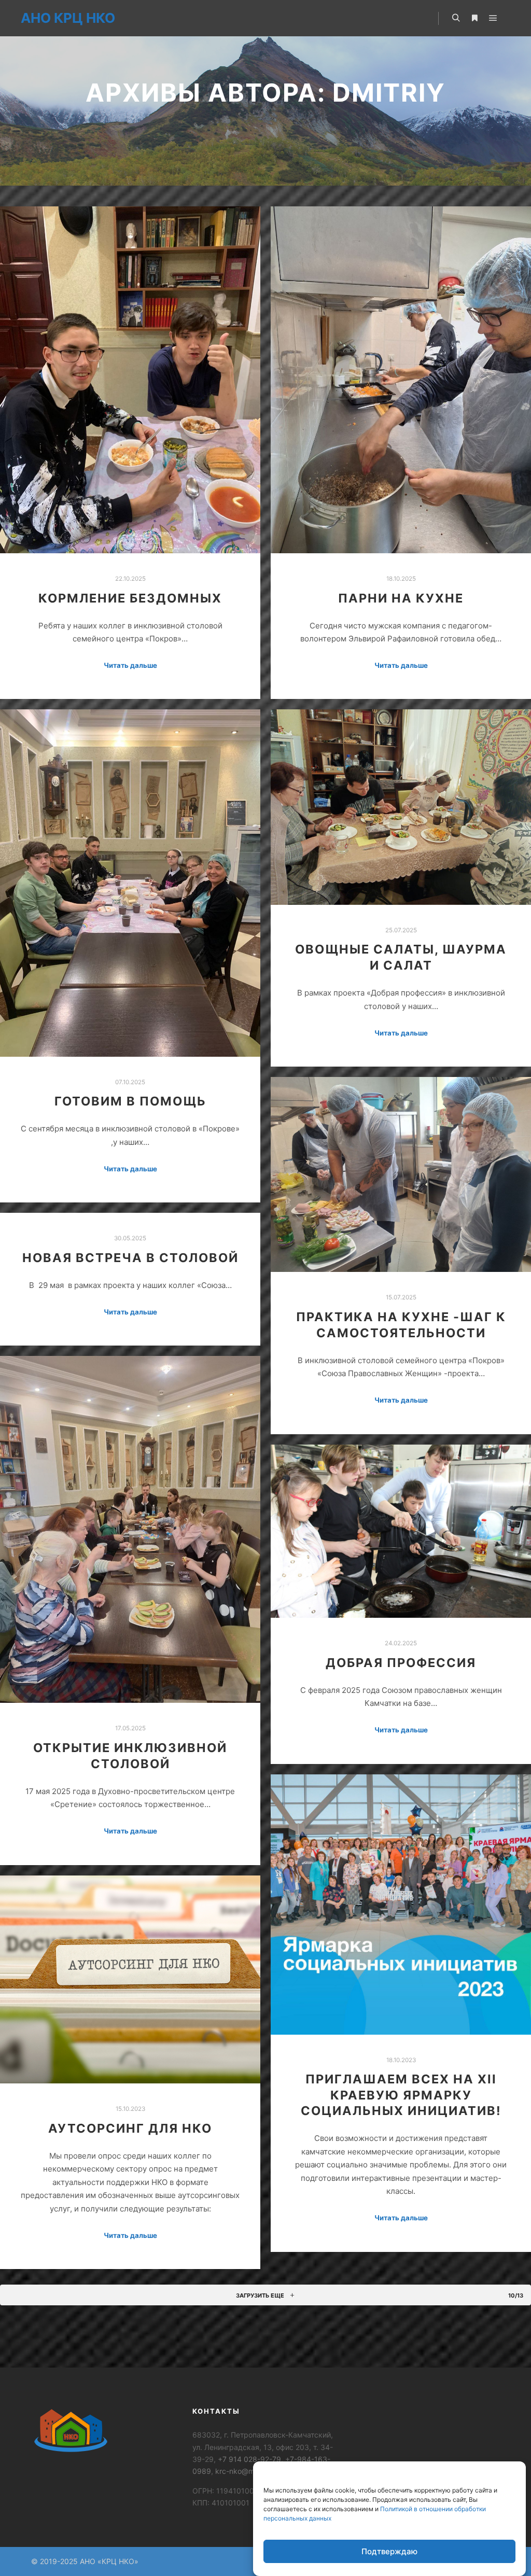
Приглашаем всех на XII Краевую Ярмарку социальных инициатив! (401, 2095)
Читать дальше (130, 665)
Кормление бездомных (130, 598)
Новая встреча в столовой (130, 1258)
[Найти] (456, 18)
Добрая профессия (401, 1663)
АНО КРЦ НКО (68, 18)
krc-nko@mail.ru (243, 2471)
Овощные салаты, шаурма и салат (401, 957)
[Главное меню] (493, 18)
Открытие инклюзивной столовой (130, 1756)
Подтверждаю (389, 2551)
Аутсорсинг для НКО (130, 2128)
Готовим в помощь (130, 1101)
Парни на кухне (401, 598)
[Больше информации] (474, 18)
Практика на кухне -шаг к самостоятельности (401, 1325)
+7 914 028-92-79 (249, 2459)
